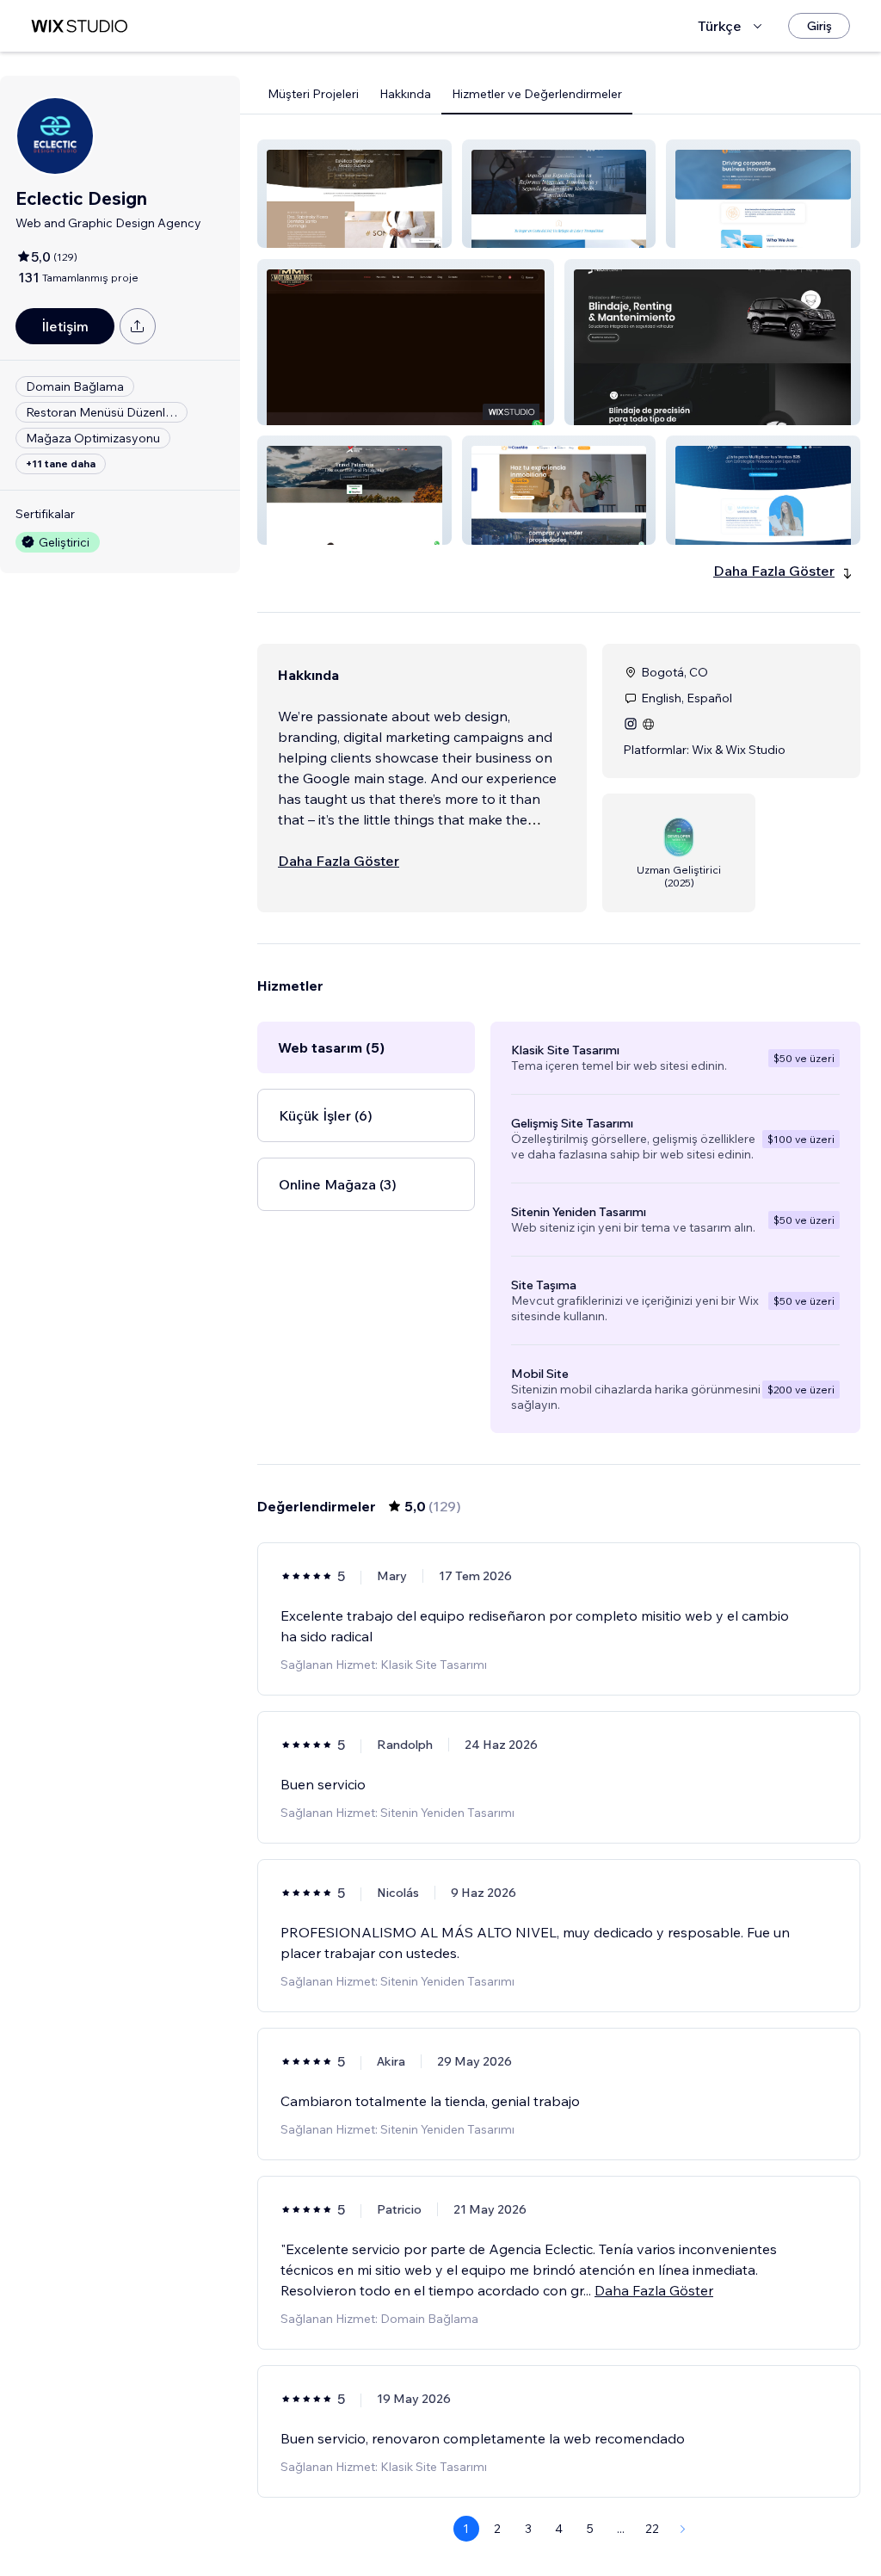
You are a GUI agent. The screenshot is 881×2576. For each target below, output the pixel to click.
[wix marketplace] (79, 26)
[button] (354, 194)
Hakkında (405, 94)
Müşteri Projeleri (313, 94)
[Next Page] (683, 2529)
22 (652, 2529)
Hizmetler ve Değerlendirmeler (537, 94)
